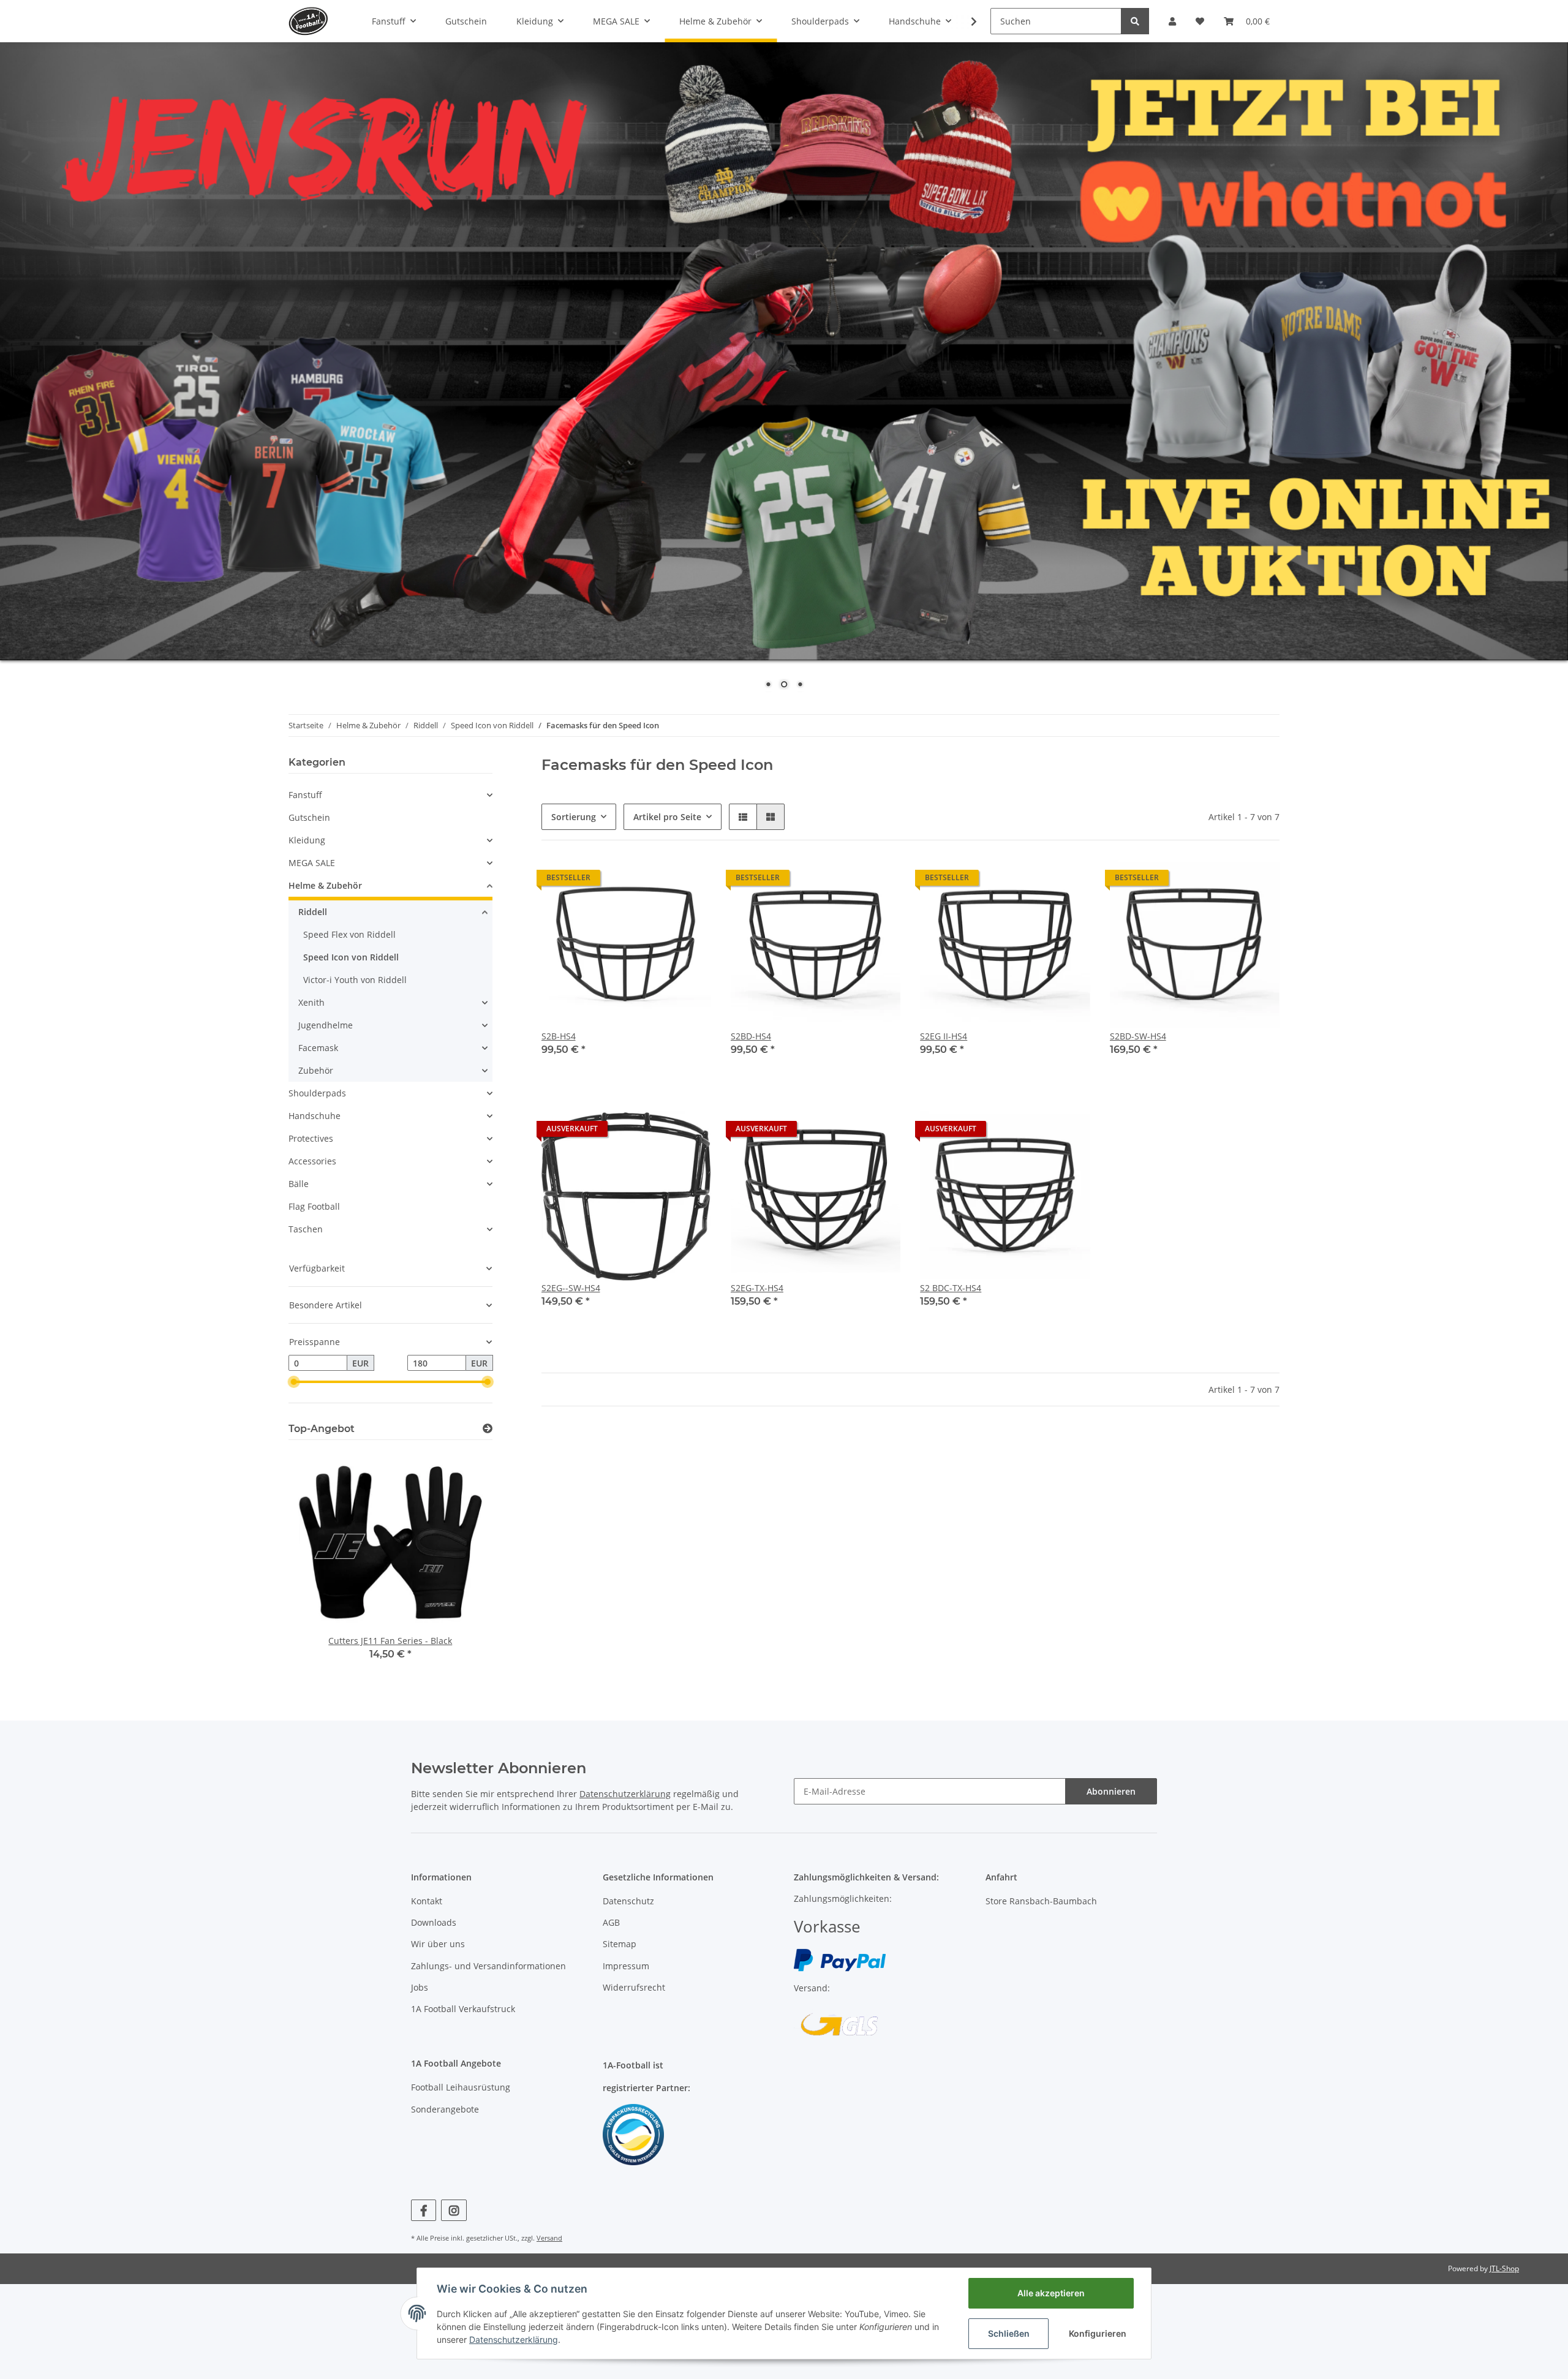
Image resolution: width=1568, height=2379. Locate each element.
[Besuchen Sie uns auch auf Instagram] (454, 2210)
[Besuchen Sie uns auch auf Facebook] (424, 2210)
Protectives (311, 1138)
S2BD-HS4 (751, 1036)
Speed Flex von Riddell (349, 934)
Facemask (318, 1048)
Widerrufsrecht (634, 1987)
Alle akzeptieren (1051, 2293)
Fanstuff (305, 795)
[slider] (293, 1382)
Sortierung (574, 817)
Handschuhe (315, 1116)
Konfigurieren (1098, 2333)
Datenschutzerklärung (625, 1794)
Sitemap (620, 1944)
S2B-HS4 (559, 1036)
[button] (1172, 21)
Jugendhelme (326, 1025)
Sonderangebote (445, 2109)
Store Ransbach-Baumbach (1041, 1901)
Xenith (311, 1002)
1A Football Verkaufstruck (463, 2009)
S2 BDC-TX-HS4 (951, 1288)
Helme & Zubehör (325, 885)
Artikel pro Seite (667, 817)
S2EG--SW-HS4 (571, 1288)
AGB (611, 1922)
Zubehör (316, 1070)
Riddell (313, 912)
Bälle (299, 1184)
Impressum (626, 1966)
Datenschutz (628, 1901)
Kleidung (307, 840)
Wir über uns (438, 1944)
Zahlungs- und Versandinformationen (488, 1966)
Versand (549, 2238)
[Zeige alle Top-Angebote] (488, 1429)
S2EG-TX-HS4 (757, 1288)
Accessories (312, 1161)
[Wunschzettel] (1200, 21)
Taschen (306, 1229)
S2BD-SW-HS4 (1138, 1036)
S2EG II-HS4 (944, 1036)
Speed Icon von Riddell (351, 957)
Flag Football (314, 1206)
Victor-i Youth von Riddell (355, 980)
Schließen (1009, 2333)
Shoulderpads (317, 1093)
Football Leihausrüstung (461, 2087)
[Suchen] (1135, 21)
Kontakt (427, 1901)
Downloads (434, 1922)
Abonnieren (1111, 1791)
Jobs (420, 1987)
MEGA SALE (312, 863)
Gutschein (309, 817)
